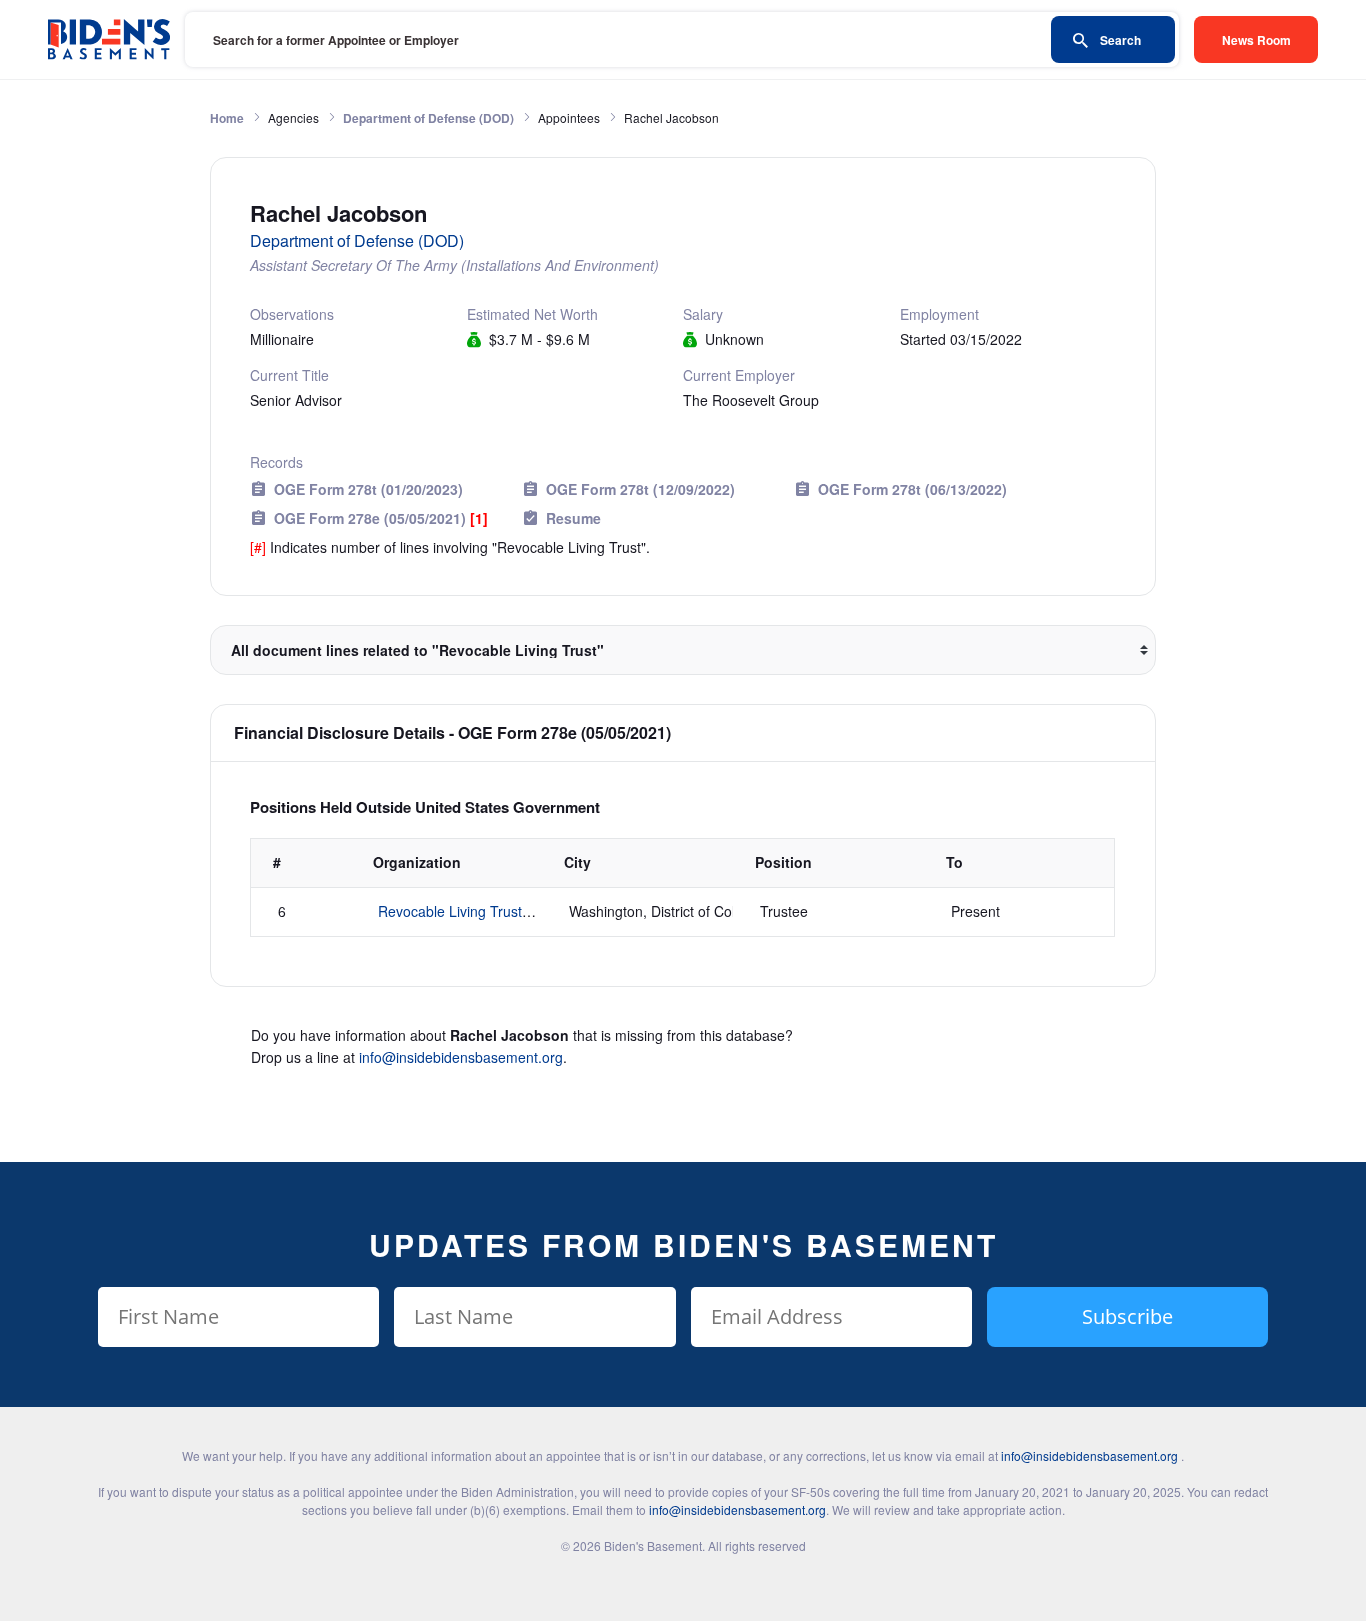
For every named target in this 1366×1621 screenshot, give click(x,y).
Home (227, 118)
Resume (573, 518)
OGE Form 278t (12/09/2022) (640, 489)
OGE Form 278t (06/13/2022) (912, 489)
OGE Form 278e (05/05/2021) (381, 518)
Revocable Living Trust (450, 911)
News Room (1256, 40)
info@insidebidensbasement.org (461, 1057)
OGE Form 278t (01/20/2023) (368, 489)
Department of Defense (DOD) (428, 118)
